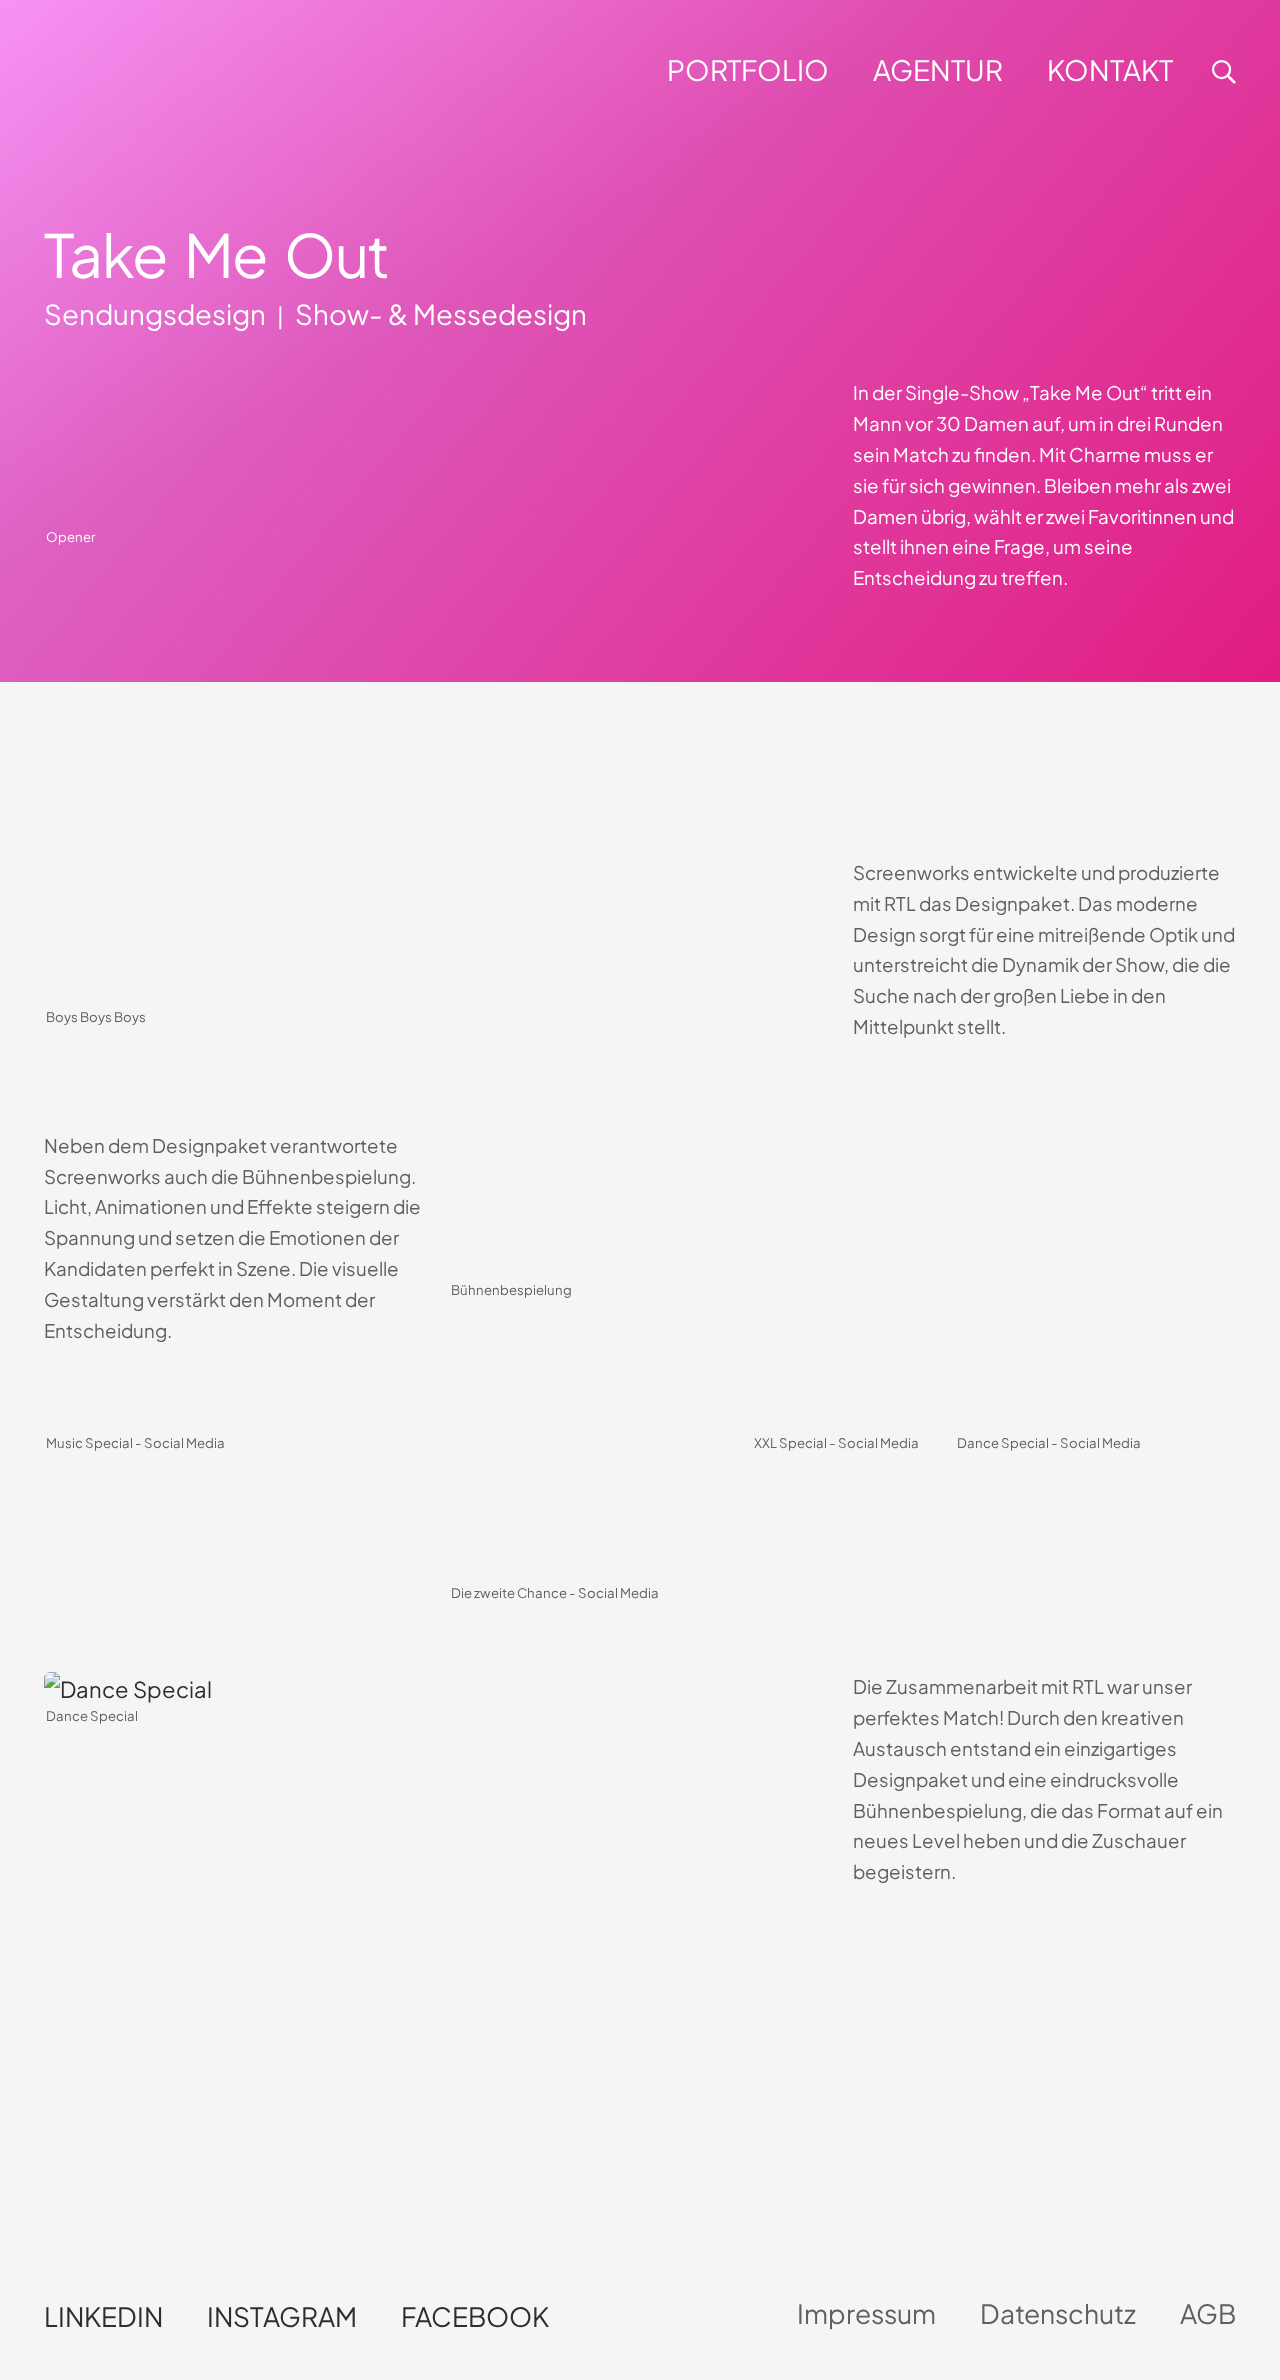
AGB (1208, 2313)
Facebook (475, 2316)
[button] (846, 70)
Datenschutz (1058, 2313)
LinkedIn (103, 2316)
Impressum (866, 2313)
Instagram (282, 2316)
